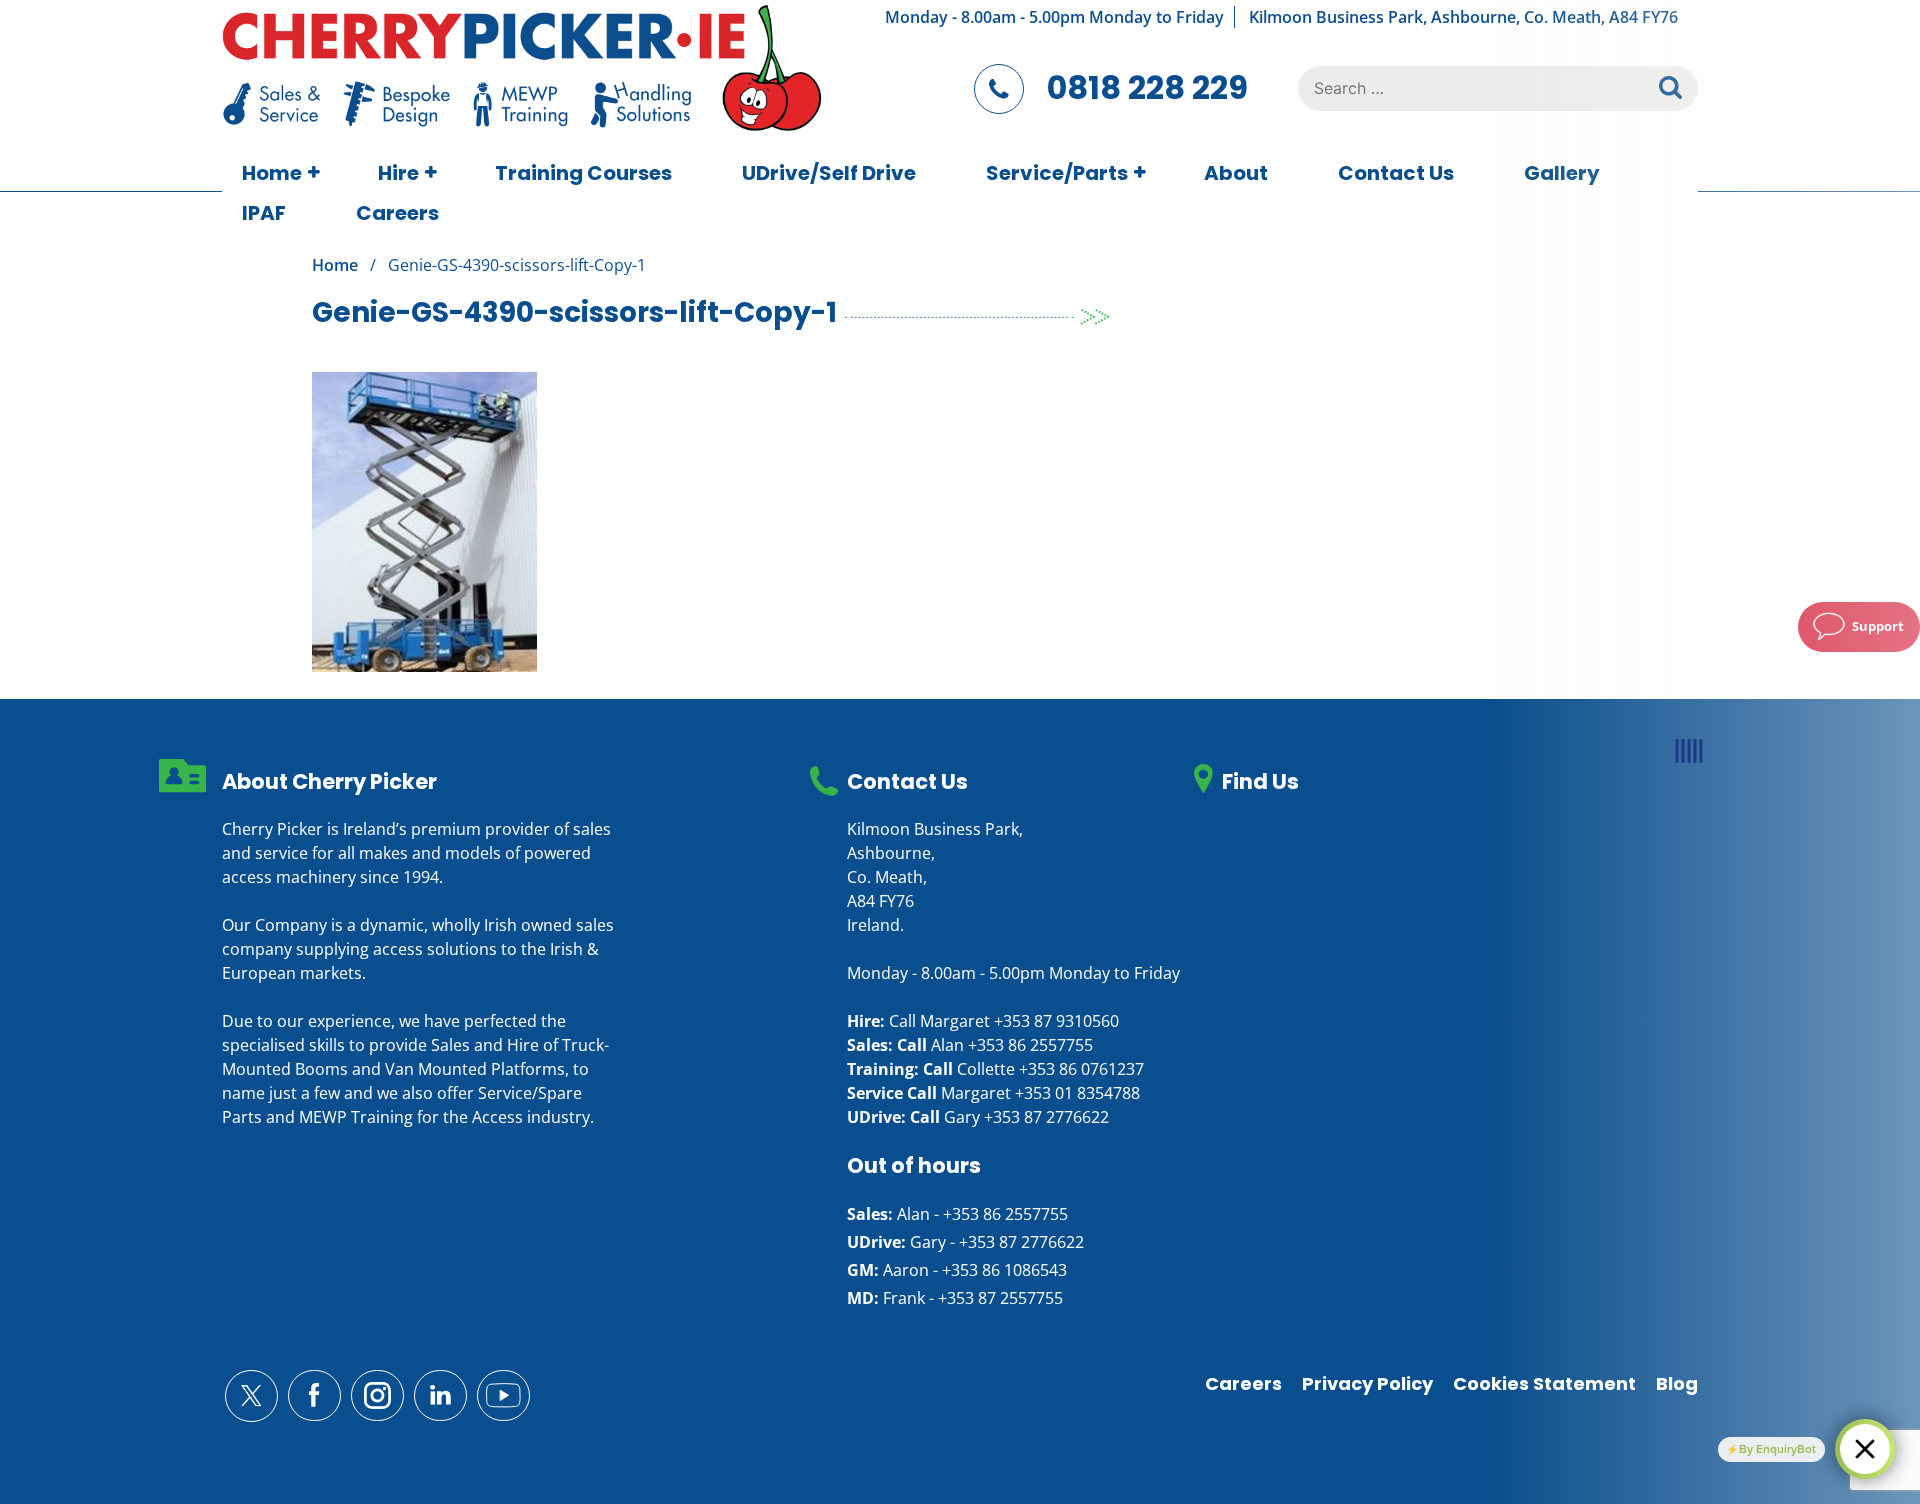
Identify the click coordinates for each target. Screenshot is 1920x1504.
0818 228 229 (1147, 87)
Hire (398, 173)
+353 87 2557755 (1000, 1298)
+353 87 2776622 (1046, 1117)
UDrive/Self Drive (829, 173)
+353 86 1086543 (1004, 1270)
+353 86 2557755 (1030, 1045)
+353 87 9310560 (1056, 1021)
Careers (397, 213)
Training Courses (583, 173)
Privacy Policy (1367, 1383)
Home (272, 173)
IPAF (264, 213)
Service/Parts (1057, 173)
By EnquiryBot (1777, 1449)
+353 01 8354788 (1077, 1093)
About (1236, 173)
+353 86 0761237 (1081, 1069)
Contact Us (1396, 173)
